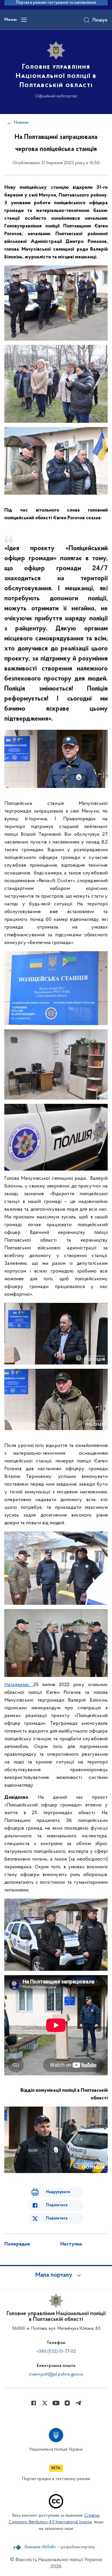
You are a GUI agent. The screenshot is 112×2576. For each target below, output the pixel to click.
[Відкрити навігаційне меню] (24, 20)
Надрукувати (58, 2192)
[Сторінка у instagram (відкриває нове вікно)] (67, 2403)
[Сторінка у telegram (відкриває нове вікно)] (78, 2403)
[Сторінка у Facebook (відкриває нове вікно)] (34, 2403)
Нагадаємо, (19, 1685)
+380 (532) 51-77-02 (56, 2351)
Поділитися (57, 2205)
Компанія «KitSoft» (40, 2547)
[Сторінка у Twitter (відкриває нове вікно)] (45, 2403)
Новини (21, 123)
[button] (56, 2275)
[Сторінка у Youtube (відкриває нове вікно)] (56, 2403)
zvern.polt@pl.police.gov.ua (56, 2374)
